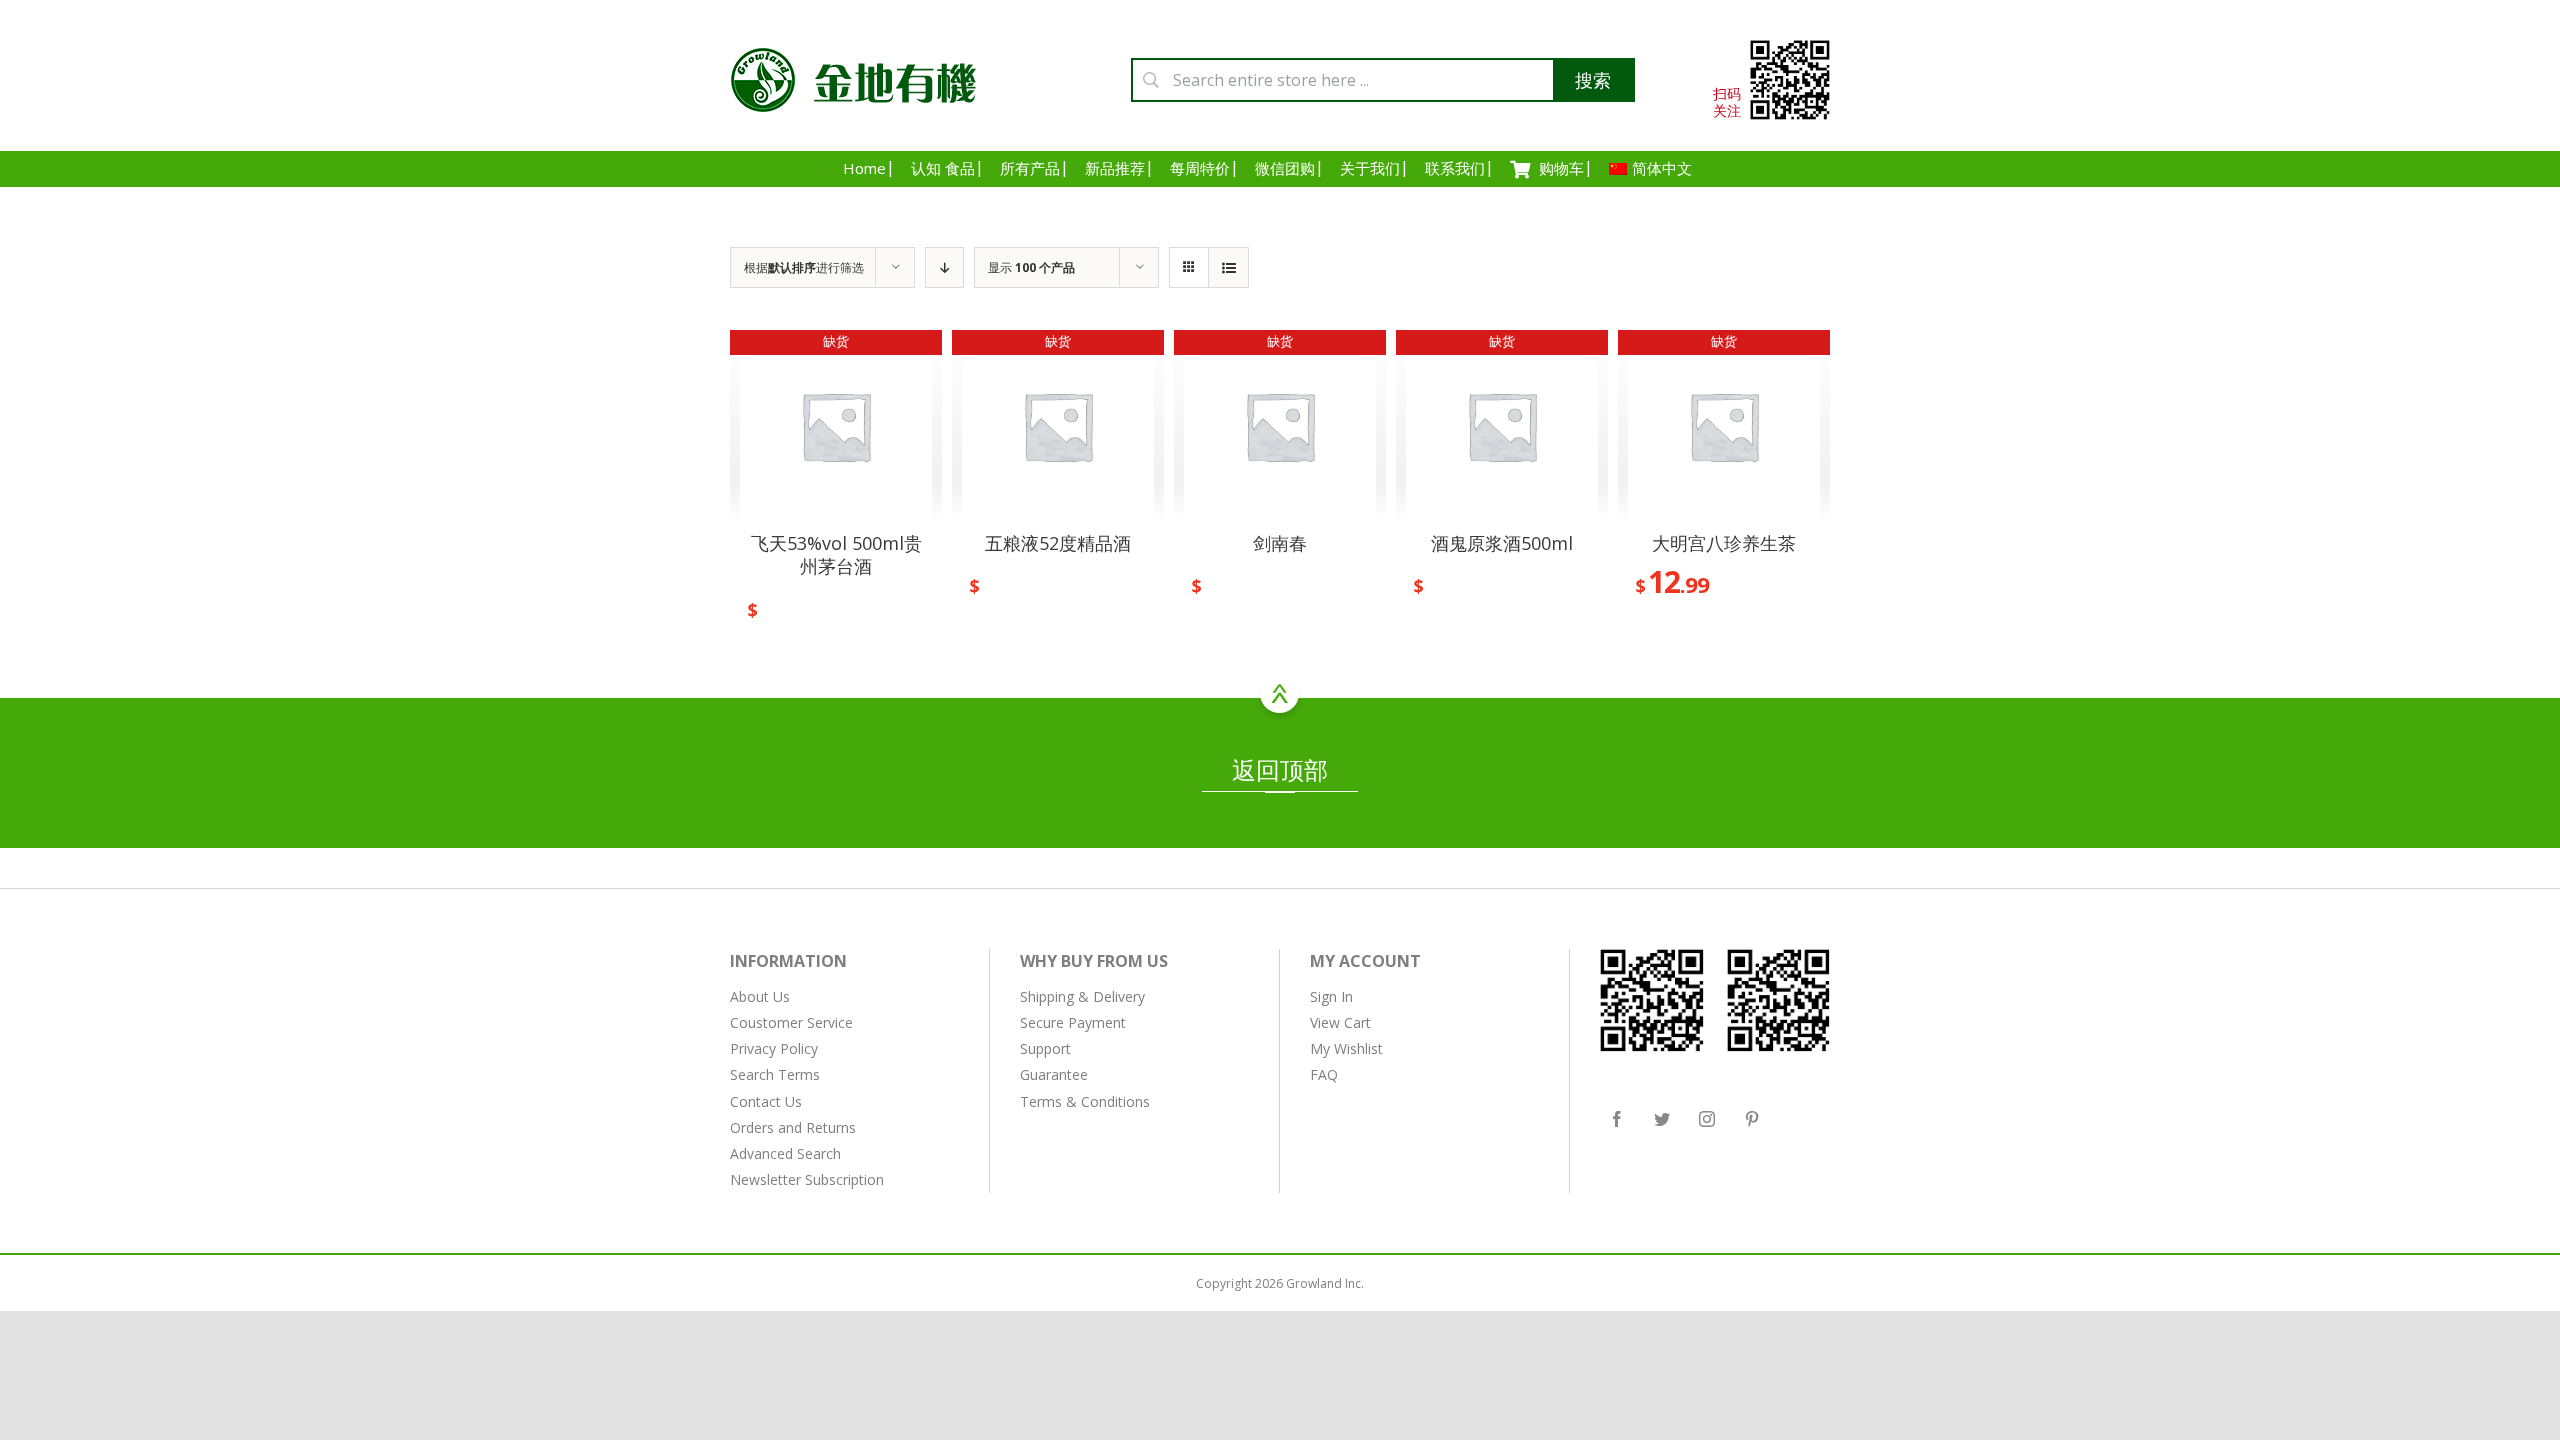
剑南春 (1280, 543)
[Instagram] (1707, 1119)
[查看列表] (1228, 267)
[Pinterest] (1752, 1119)
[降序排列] (944, 267)
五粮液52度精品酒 (1058, 543)
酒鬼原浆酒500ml (1502, 543)
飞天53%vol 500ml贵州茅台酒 (836, 554)
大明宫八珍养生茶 (1724, 543)
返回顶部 (1280, 769)
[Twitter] (1662, 1119)
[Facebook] (1617, 1119)
